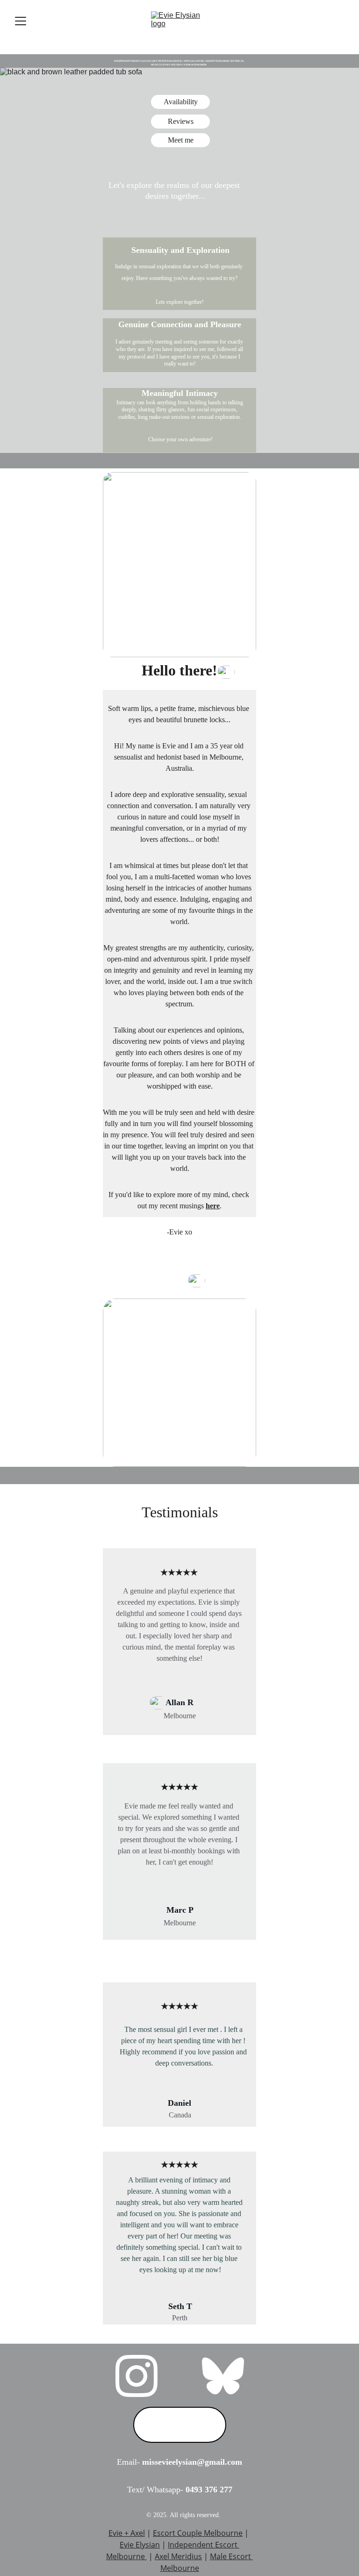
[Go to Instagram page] (136, 2376)
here (213, 1206)
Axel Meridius (178, 2556)
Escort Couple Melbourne (198, 2533)
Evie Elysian (140, 2545)
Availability (181, 102)
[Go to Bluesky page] (223, 2376)
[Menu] (21, 21)
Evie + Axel (127, 2533)
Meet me (181, 140)
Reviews (181, 121)
